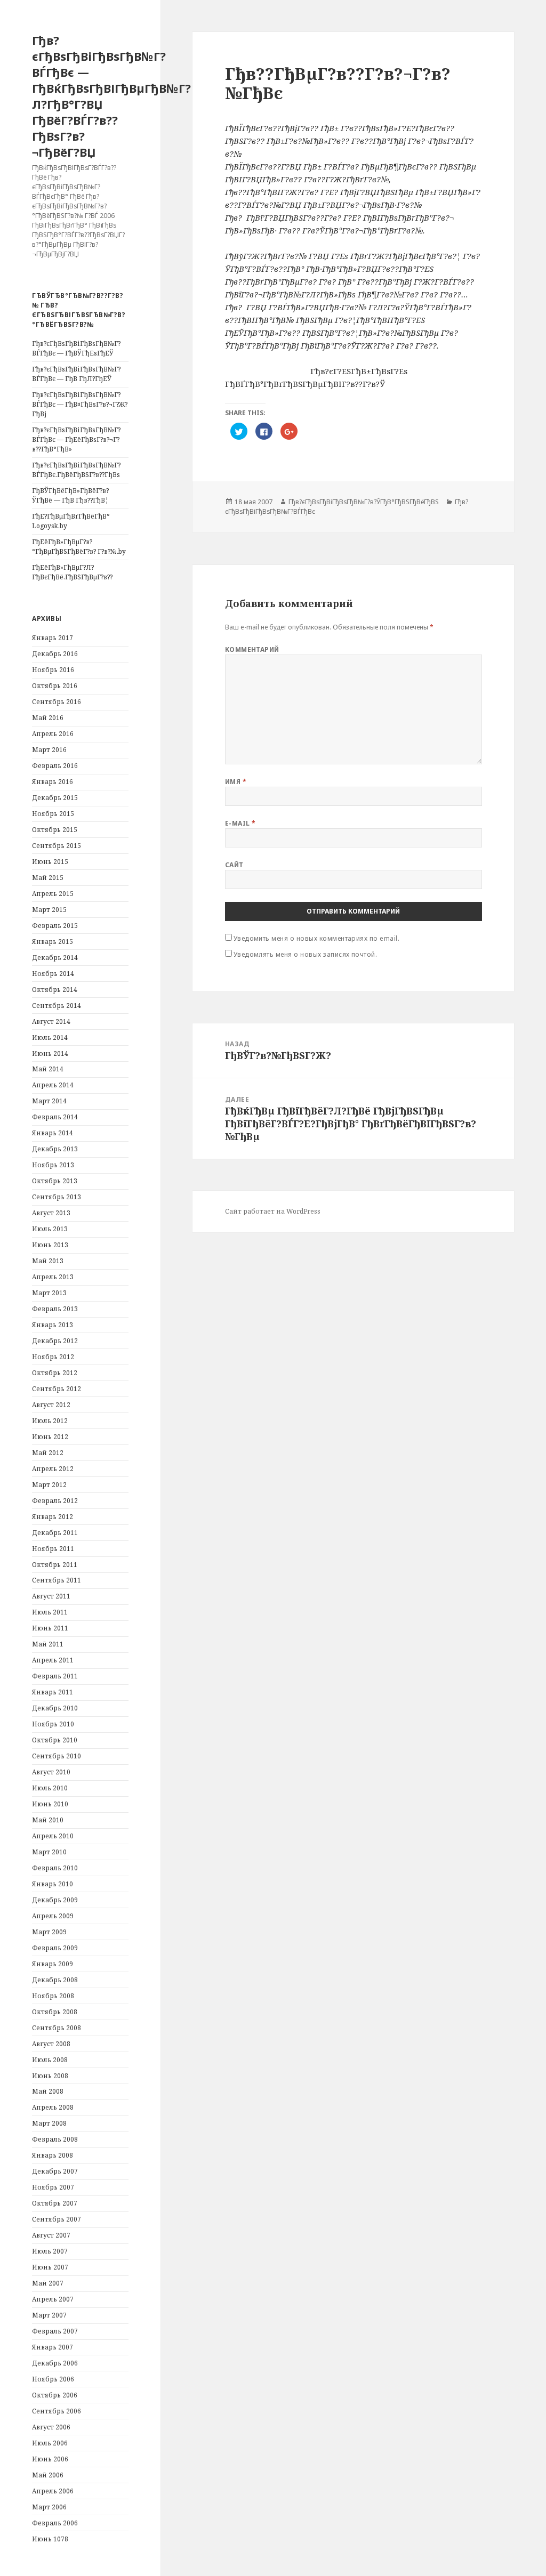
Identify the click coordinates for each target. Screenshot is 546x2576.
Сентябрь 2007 (57, 2219)
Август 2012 (51, 1405)
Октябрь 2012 (55, 1373)
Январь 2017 (53, 638)
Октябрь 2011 (55, 1565)
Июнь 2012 (50, 1437)
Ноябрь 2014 (53, 974)
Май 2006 (48, 2475)
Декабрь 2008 (55, 1980)
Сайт (234, 865)
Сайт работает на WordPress (273, 1211)
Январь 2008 (53, 2155)
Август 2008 (51, 2044)
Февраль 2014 (55, 1117)
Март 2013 (49, 1293)
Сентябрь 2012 (57, 1389)
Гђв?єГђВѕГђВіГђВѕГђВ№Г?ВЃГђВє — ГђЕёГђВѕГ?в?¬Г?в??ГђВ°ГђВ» (76, 439)
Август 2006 (51, 2427)
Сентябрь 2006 (57, 2411)
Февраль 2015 (55, 926)
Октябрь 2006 (55, 2395)
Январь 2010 (53, 1884)
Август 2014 (51, 1021)
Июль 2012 (50, 1421)
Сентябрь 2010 (57, 1756)
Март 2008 (49, 2123)
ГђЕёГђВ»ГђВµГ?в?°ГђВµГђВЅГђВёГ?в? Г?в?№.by (79, 547)
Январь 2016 (53, 782)
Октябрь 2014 (55, 990)
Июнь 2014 (50, 1053)
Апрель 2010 (53, 1836)
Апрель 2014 (53, 1085)
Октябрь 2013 (55, 1181)
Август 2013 (51, 1213)
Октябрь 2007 (55, 2203)
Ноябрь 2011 (53, 1549)
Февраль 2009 (55, 1948)
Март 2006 (49, 2507)
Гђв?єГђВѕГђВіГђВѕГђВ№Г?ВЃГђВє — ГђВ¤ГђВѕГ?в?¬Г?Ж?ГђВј (80, 404)
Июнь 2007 (50, 2267)
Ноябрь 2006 (53, 2379)
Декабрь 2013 (55, 1149)
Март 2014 (49, 1101)
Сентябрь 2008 (57, 2028)
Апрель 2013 (53, 1277)
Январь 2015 (53, 942)
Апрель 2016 (53, 734)
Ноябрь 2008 (53, 1996)
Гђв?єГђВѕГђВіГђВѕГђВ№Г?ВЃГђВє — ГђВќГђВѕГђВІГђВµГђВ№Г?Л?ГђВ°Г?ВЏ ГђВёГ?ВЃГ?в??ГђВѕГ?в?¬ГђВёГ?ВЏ (111, 96)
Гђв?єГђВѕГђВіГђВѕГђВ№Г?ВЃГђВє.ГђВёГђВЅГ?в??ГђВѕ (76, 470)
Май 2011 (48, 1644)
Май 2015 (48, 878)
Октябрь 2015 (55, 830)
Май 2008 (48, 2091)
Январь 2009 (53, 1964)
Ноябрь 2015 (53, 814)
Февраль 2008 (55, 2139)
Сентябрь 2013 (57, 1197)
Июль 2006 (50, 2443)
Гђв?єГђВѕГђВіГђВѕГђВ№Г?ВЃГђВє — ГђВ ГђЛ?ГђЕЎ (76, 374)
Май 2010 (48, 1820)
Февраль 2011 (55, 1676)
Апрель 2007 (53, 2299)
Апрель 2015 (53, 894)
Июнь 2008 (50, 2076)
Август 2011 (51, 1596)
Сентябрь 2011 (57, 1580)
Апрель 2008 (53, 2107)
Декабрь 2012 (55, 1341)
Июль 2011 (50, 1612)
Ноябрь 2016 (53, 670)
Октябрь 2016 (55, 686)
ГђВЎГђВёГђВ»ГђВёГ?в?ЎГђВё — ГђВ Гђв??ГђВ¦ (70, 495)
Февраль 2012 (55, 1501)
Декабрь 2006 (55, 2363)
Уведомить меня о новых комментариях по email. (317, 938)
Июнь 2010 (50, 1804)
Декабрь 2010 (55, 1708)
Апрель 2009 (53, 1916)
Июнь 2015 (50, 862)
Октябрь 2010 (55, 1740)
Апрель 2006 (53, 2491)
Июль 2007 (50, 2251)
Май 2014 (48, 1069)
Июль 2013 (50, 1229)
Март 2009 (49, 1932)
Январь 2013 (53, 1325)
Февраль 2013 (55, 1309)
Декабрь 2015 (55, 798)
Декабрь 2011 (55, 1533)
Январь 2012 (53, 1517)
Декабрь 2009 (55, 1900)
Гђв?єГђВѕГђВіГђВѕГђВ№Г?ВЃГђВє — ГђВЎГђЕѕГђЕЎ (76, 348)
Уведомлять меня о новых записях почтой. (306, 954)
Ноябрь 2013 (53, 1165)
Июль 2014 (50, 1037)
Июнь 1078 (50, 2539)
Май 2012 (48, 1453)
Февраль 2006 (55, 2523)
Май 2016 (48, 718)
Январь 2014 (53, 1133)
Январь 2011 (53, 1692)
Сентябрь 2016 (57, 702)
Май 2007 (48, 2283)
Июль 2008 (50, 2060)
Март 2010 (49, 1852)
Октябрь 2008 (55, 2012)
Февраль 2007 (55, 2331)
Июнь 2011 (50, 1628)
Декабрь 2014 (55, 958)
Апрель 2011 (53, 1660)
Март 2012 (49, 1485)
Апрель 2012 (53, 1469)
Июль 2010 (50, 1788)
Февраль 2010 (55, 1868)
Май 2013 (48, 1261)
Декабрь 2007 (55, 2171)
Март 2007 (49, 2315)
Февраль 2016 (55, 766)
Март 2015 (49, 910)
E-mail (240, 823)
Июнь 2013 (50, 1245)
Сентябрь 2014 (57, 1006)
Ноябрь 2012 (53, 1357)
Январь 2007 (53, 2347)
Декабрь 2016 (55, 654)
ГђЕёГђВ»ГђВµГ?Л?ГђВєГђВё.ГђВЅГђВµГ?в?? (72, 572)
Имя (236, 782)
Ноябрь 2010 (53, 1724)
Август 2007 (51, 2235)
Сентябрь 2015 (57, 846)
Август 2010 (51, 1772)
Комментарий (252, 649)
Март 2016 (49, 750)
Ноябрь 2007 (53, 2187)
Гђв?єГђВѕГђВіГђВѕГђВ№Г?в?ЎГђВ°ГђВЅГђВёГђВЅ (364, 502)
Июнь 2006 (50, 2459)
